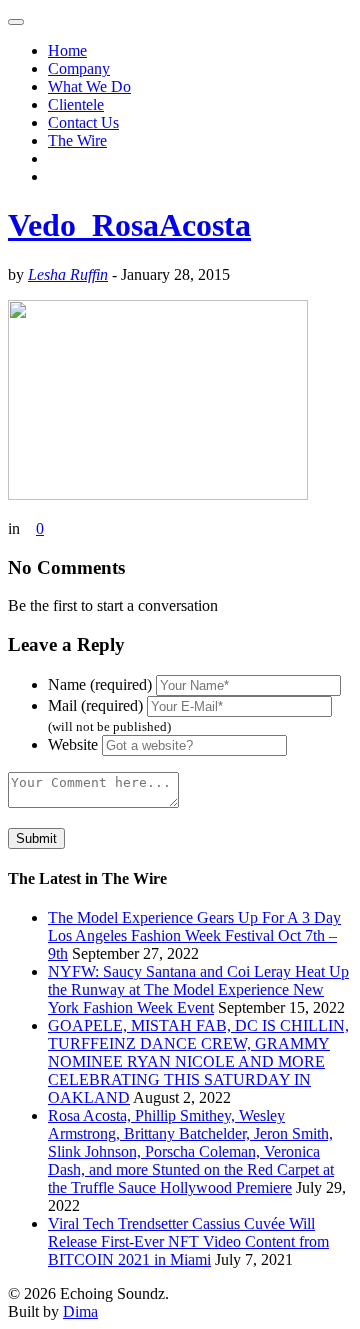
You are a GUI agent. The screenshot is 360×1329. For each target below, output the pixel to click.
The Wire (77, 140)
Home (67, 50)
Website (73, 744)
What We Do (89, 86)
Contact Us (83, 122)
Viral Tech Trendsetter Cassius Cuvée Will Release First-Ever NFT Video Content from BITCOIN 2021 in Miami (188, 1241)
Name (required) (100, 684)
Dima (80, 1311)
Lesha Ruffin (68, 274)
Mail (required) (95, 705)
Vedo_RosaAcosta (129, 225)
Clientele (76, 104)
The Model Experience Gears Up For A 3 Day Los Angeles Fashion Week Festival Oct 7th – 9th (194, 935)
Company (79, 68)
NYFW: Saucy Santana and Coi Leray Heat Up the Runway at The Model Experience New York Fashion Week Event (198, 989)
